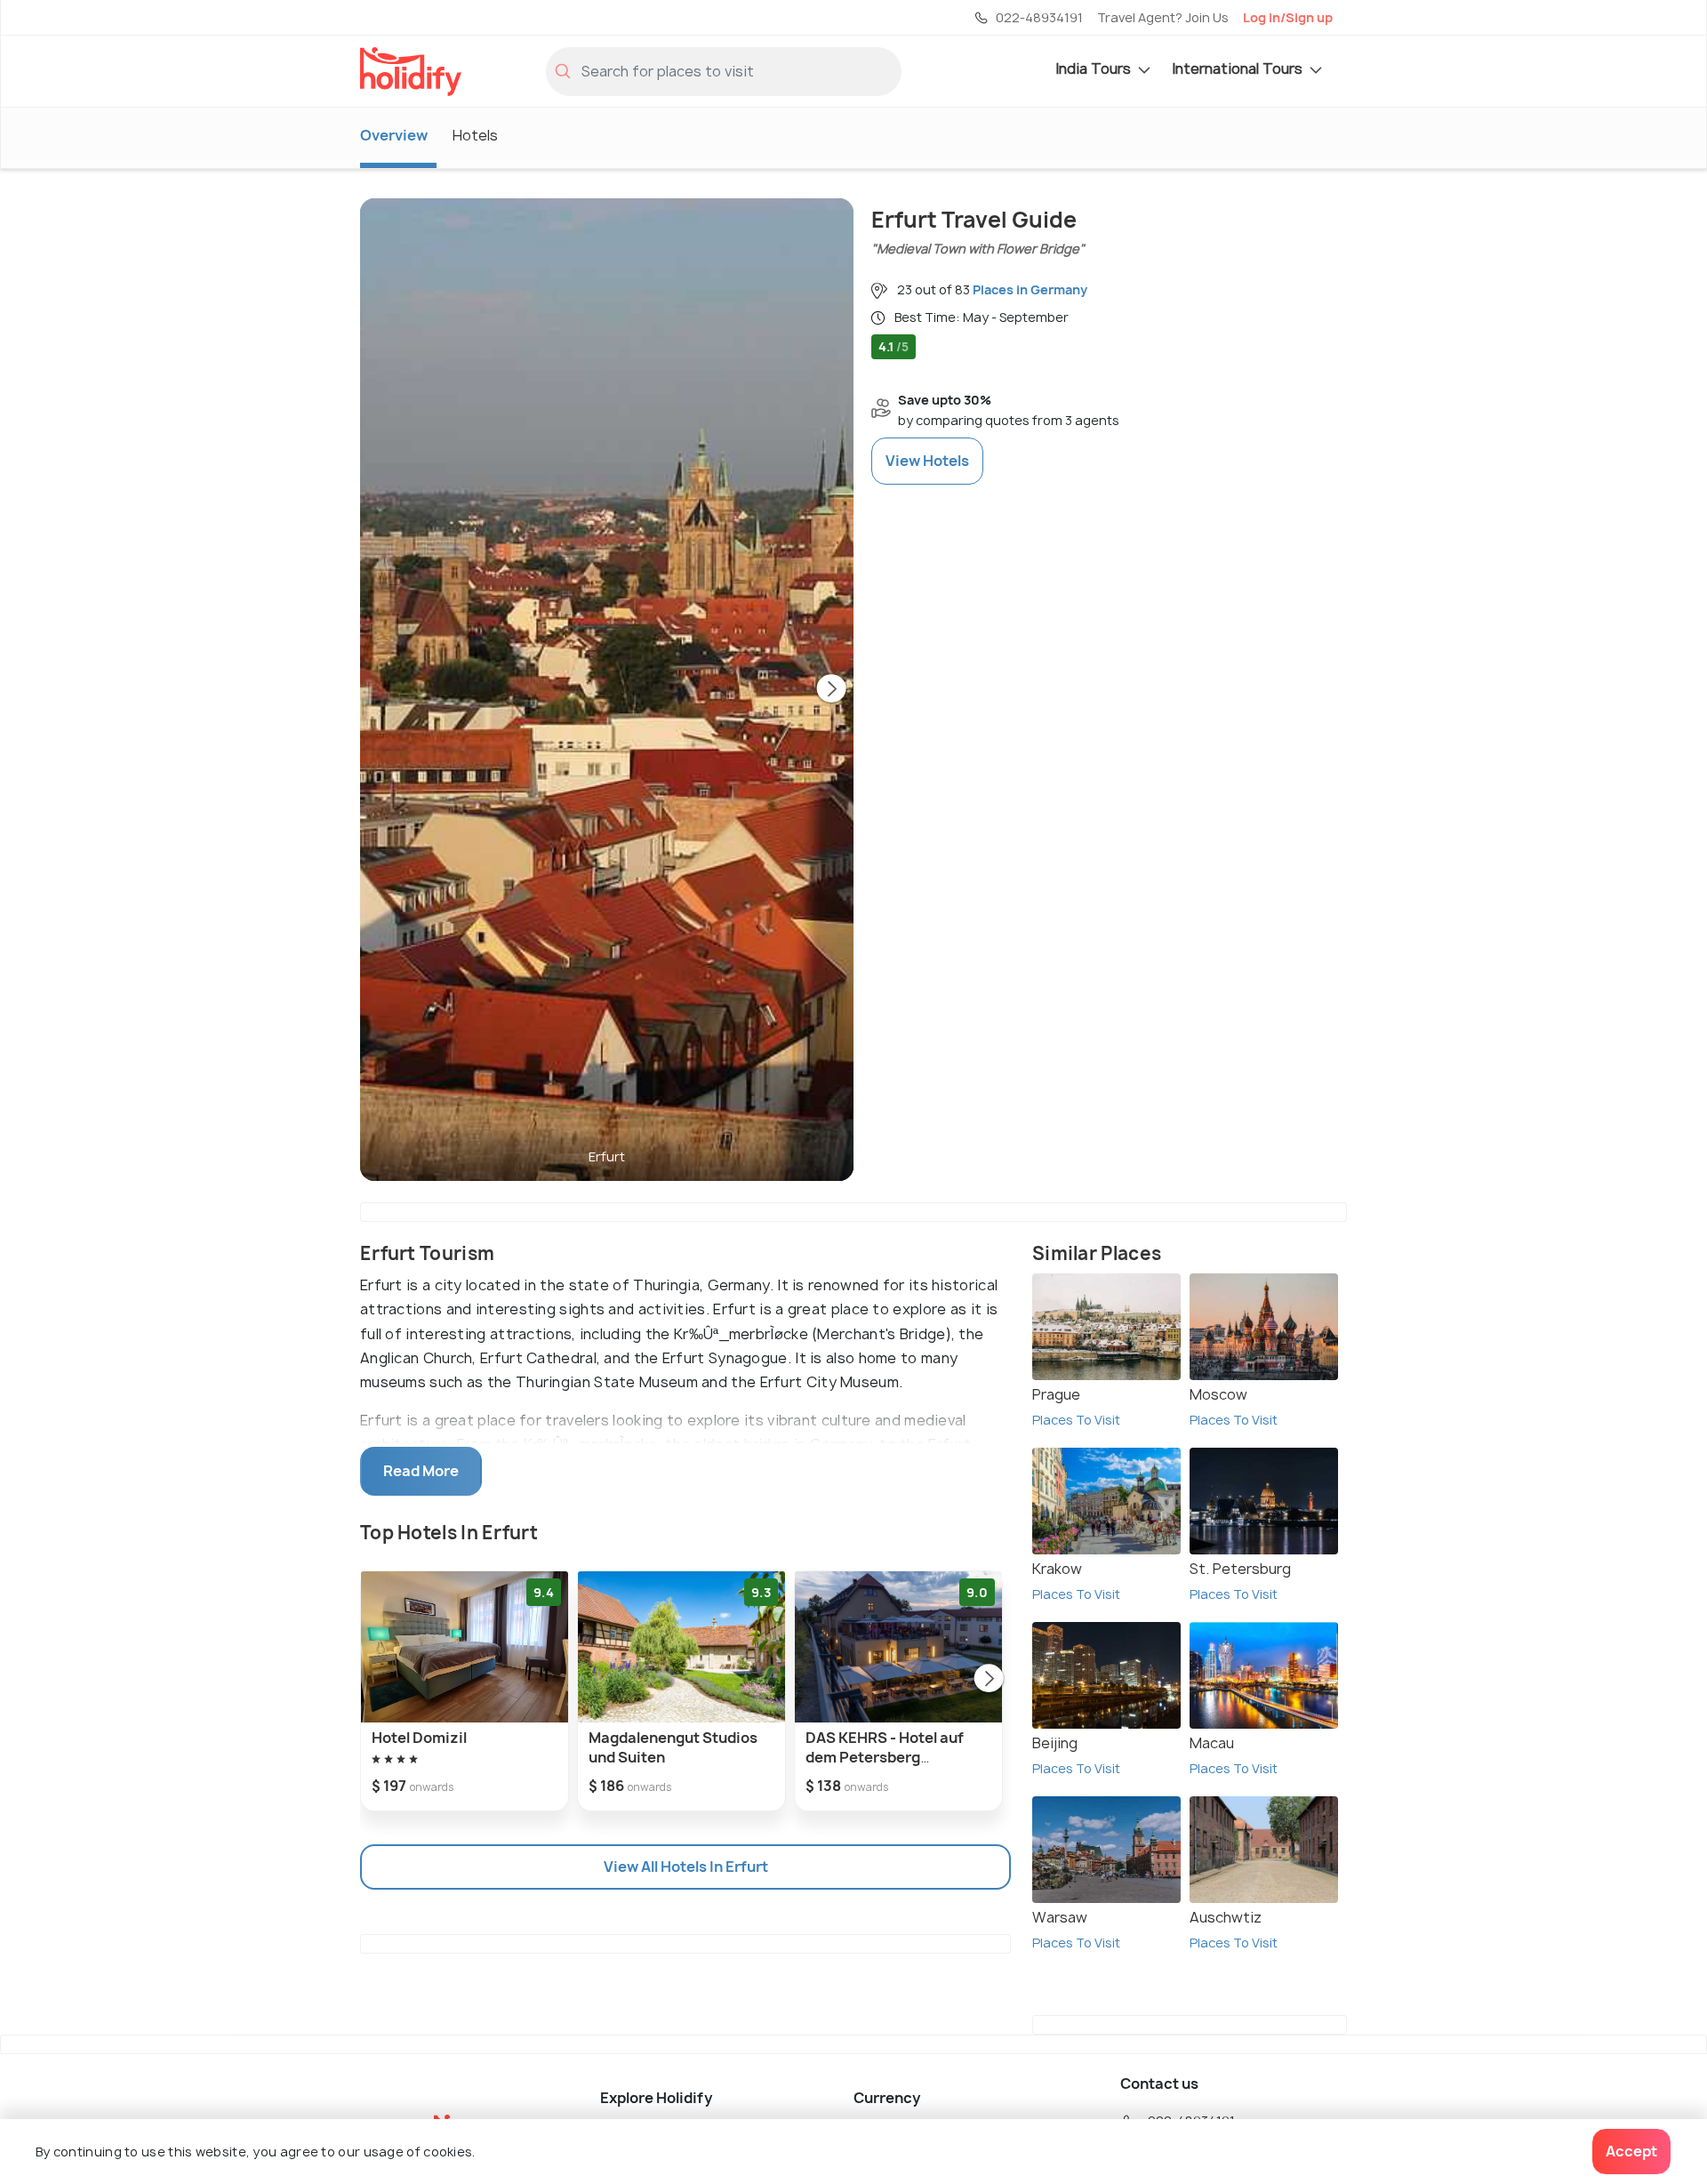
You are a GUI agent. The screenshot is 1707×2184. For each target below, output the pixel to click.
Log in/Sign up (1288, 17)
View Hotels (927, 461)
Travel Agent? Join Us (1163, 17)
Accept (1631, 2151)
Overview (394, 135)
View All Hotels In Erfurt (686, 1867)
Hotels (475, 135)
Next (831, 690)
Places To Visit (1076, 1420)
